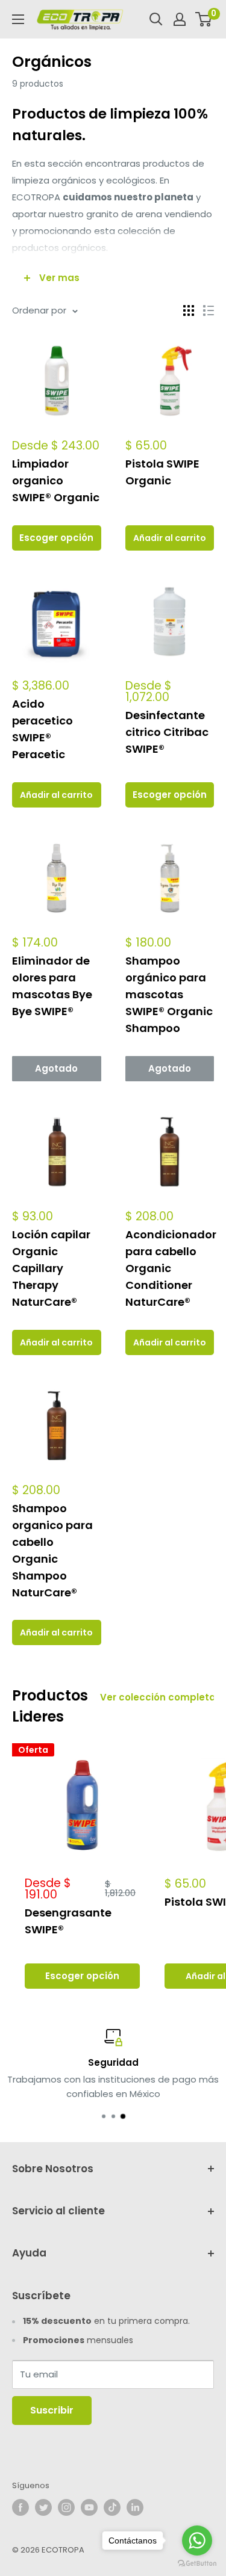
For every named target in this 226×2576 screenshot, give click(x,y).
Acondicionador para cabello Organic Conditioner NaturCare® (170, 1268)
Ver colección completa (158, 1697)
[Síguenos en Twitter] (43, 2507)
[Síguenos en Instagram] (66, 2507)
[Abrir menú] (18, 19)
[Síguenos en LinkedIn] (135, 2507)
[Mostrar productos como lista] (209, 310)
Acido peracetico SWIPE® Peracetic (42, 729)
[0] (204, 19)
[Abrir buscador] (156, 19)
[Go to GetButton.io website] (197, 2564)
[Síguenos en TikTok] (112, 2507)
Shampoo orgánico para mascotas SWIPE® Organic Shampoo (169, 994)
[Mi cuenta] (180, 19)
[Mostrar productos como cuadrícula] (189, 310)
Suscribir (52, 2410)
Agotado (56, 1068)
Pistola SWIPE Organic (162, 472)
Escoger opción (56, 538)
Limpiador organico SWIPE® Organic (56, 480)
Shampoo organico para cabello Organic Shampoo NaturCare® (52, 1550)
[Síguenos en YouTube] (89, 2507)
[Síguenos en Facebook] (20, 2507)
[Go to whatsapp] (197, 2540)
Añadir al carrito (170, 538)
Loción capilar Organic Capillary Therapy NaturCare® (51, 1268)
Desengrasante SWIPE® (68, 1921)
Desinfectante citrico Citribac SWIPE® (167, 732)
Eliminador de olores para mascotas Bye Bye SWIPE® (52, 986)
